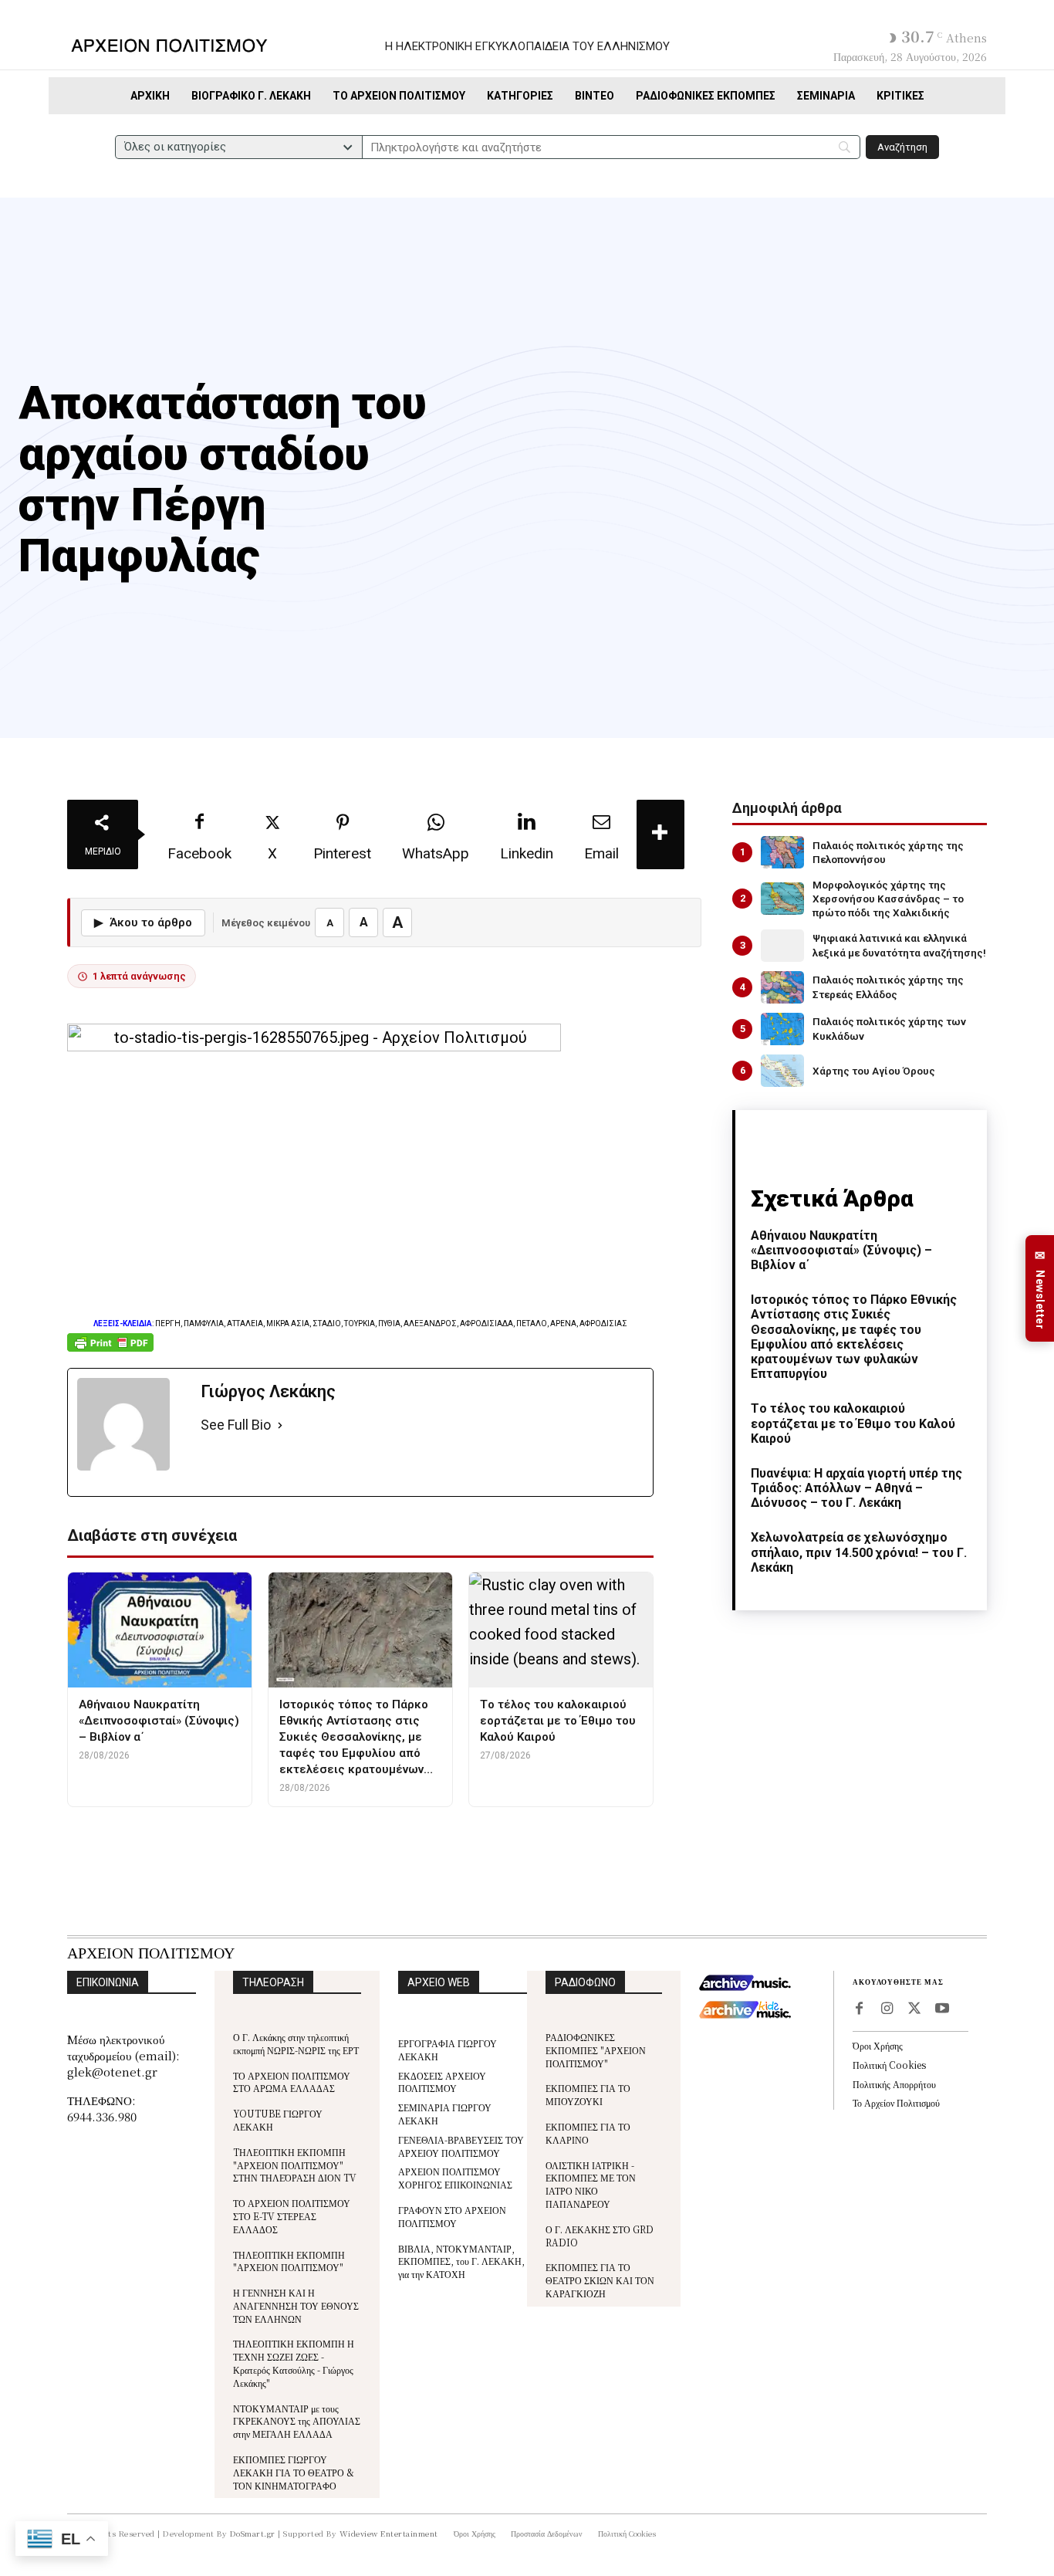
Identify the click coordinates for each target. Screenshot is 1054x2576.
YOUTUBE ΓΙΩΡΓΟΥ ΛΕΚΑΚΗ (278, 2120)
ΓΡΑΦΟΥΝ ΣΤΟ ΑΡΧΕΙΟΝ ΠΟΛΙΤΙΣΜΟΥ (452, 2216)
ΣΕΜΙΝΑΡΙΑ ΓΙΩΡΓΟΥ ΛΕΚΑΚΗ (445, 2114)
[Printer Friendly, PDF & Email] (110, 1351)
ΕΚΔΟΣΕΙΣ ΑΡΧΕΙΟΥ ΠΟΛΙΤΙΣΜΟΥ (442, 2082)
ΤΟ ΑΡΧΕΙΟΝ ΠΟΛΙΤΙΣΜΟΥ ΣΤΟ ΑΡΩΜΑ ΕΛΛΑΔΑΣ (292, 2082)
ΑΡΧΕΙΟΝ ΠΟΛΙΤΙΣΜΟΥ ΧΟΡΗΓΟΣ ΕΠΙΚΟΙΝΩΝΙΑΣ (455, 2178)
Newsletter (1040, 1289)
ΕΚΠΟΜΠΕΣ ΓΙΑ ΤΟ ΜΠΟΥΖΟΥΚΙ (588, 2094)
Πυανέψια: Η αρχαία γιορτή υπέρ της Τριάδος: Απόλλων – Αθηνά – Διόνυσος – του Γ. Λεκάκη (856, 1488)
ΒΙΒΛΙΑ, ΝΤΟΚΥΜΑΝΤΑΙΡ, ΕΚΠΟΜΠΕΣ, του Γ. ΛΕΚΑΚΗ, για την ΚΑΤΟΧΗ (461, 2261)
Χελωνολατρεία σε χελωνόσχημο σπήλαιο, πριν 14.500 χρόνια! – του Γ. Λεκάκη (859, 1552)
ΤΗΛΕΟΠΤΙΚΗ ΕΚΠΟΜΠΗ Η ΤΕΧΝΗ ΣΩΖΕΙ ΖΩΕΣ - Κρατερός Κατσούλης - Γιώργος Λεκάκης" (294, 2363)
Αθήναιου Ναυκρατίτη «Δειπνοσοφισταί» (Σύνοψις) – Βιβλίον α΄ (841, 1250)
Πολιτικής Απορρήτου (894, 2084)
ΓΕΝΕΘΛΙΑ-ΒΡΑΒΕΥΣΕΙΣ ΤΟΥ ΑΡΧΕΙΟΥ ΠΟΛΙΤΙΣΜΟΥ (461, 2146)
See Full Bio (236, 1425)
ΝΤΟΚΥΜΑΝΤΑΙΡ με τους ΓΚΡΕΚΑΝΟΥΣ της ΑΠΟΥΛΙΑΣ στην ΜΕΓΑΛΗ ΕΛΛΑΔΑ (297, 2421)
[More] (660, 834)
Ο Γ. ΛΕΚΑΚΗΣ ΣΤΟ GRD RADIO (600, 2236)
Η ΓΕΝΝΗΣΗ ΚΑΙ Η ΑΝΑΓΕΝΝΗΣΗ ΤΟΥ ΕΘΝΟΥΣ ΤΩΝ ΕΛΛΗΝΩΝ (296, 2305)
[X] (914, 2009)
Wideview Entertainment (389, 2533)
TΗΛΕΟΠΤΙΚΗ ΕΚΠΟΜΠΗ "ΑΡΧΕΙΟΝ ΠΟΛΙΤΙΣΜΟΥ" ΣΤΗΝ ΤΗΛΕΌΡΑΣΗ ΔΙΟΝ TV (295, 2165)
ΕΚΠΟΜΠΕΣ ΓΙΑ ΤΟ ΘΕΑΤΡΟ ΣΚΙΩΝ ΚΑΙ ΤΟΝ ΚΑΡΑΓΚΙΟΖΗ (600, 2280)
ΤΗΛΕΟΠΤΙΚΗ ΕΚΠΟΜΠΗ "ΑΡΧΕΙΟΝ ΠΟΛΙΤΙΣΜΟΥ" (289, 2261)
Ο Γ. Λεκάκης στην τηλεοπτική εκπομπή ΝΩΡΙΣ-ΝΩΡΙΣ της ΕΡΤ (296, 2043)
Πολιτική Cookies (889, 2065)
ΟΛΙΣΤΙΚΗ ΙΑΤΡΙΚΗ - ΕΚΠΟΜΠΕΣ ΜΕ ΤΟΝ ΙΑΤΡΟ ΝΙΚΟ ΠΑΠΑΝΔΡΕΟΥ (591, 2184)
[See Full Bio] (280, 1425)
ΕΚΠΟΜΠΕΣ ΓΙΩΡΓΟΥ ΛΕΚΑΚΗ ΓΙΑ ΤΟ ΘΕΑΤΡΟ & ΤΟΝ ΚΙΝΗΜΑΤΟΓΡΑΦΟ (294, 2472)
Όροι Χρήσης (878, 2045)
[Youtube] (942, 2009)
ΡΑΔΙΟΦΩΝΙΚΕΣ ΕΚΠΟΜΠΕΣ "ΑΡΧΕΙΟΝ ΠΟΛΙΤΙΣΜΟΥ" (596, 2050)
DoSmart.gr (253, 2533)
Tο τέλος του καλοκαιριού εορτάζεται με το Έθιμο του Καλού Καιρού (853, 1423)
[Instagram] (887, 2009)
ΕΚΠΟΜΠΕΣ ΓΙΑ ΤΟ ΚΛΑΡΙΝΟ (588, 2133)
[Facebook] (859, 2009)
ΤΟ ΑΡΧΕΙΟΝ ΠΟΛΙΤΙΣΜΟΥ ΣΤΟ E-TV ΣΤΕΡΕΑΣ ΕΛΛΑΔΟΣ (292, 2216)
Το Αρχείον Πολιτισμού (896, 2102)
